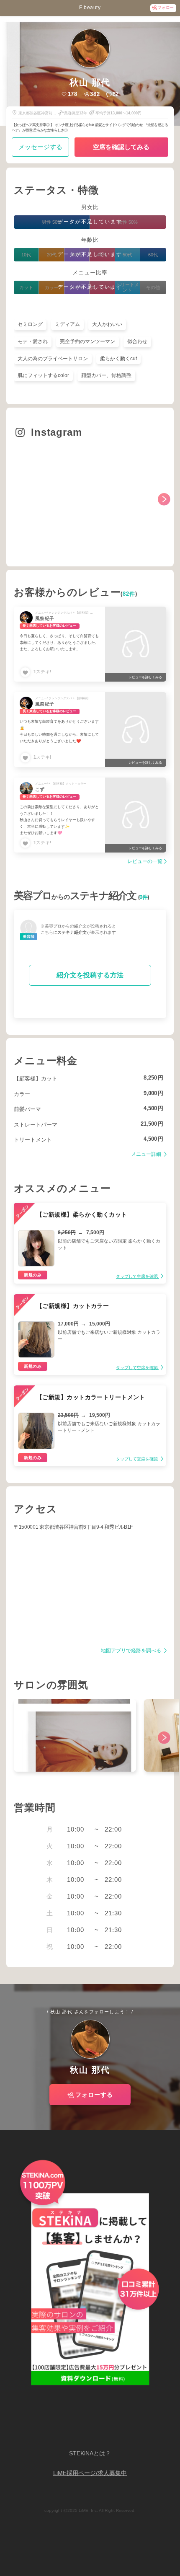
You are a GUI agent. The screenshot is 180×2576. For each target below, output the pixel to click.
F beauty (90, 8)
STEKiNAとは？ (90, 2453)
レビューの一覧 (145, 862)
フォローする (94, 2095)
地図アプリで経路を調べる (132, 1651)
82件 (129, 594)
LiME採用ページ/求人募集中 (90, 2473)
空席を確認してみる (121, 147)
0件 (143, 897)
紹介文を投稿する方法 (90, 975)
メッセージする (40, 147)
